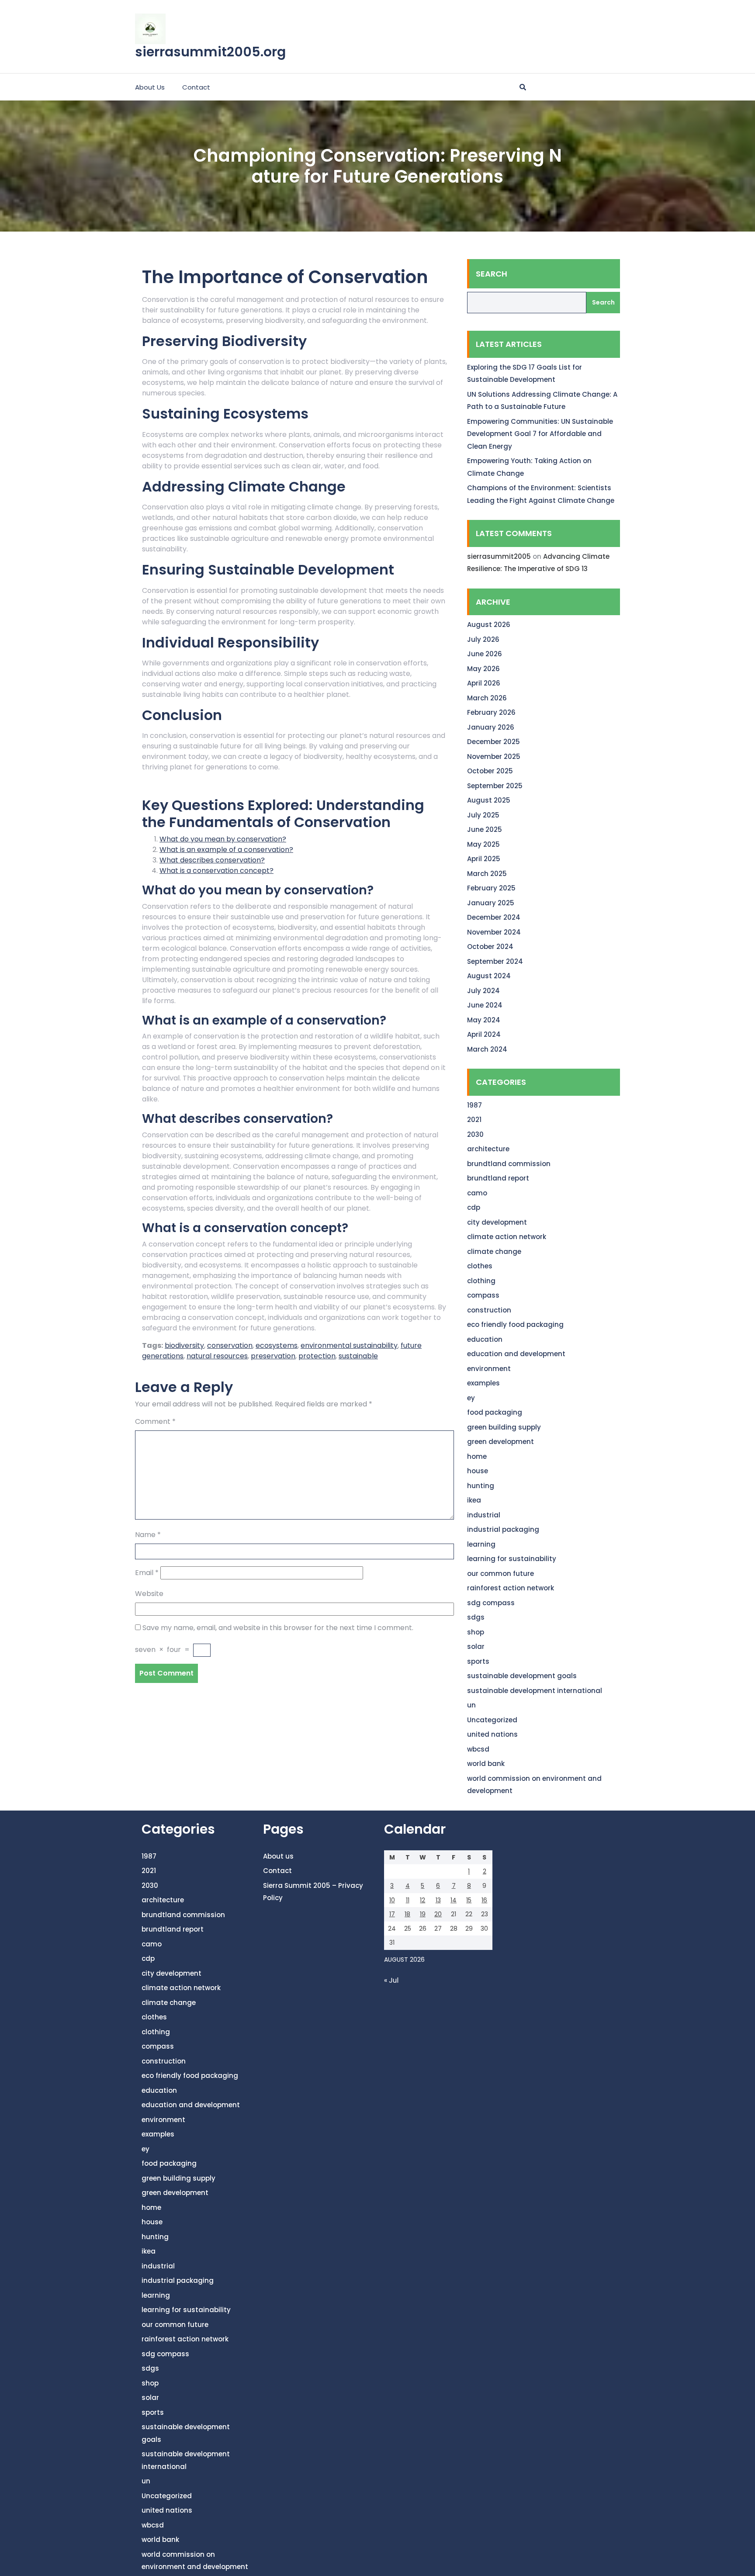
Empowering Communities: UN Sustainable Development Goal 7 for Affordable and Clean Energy (540, 434)
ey (471, 1398)
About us (150, 87)
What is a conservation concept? (216, 871)
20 (438, 1914)
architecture (488, 1149)
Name (148, 1535)
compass (483, 1295)
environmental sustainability (349, 1345)
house (478, 1471)
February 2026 (491, 712)
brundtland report (498, 1178)
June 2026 (485, 654)
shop (476, 1632)
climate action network (507, 1237)
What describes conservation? (212, 860)
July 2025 (483, 815)
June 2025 (485, 829)
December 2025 (494, 742)
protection (317, 1356)
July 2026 (483, 639)
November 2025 (494, 757)
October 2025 (490, 771)
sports (478, 1661)
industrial (484, 1515)
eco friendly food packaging (515, 1324)
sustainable (358, 1356)
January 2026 (491, 727)
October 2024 (490, 947)
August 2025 (489, 800)
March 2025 (487, 874)
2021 (474, 1120)
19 (423, 1914)
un (471, 1705)
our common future (500, 1574)
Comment (155, 1421)
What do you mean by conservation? (223, 839)
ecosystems (277, 1345)
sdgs (476, 1617)
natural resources (217, 1356)
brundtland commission (509, 1164)
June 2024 (485, 1005)
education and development (516, 1354)
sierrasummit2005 (499, 556)
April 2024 (484, 1034)
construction (489, 1310)
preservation (273, 1356)
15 (469, 1900)
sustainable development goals (522, 1676)
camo (477, 1193)
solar (476, 1646)
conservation (230, 1345)
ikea (474, 1500)
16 (484, 1900)
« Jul (391, 1980)
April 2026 (484, 683)
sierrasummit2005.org (210, 52)
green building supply (504, 1427)
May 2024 (484, 1020)
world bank (486, 1764)
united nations (492, 1734)
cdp (474, 1207)
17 (392, 1914)
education (485, 1339)
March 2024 (487, 1049)
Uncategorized (492, 1720)
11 (408, 1900)
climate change (494, 1252)
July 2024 (483, 991)
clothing (481, 1281)
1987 (474, 1105)
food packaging (495, 1412)
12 (423, 1900)
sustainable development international (535, 1691)
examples (483, 1383)
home (477, 1456)
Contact (196, 87)
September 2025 (495, 786)
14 (454, 1900)
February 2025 (491, 888)
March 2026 (487, 698)
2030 (475, 1134)
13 (438, 1900)
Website (149, 1594)
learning (481, 1544)
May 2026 (483, 669)
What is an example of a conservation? (226, 850)
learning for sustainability (512, 1559)
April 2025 (484, 859)
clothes (480, 1266)
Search (492, 274)
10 (392, 1900)
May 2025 (483, 844)
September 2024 (495, 961)
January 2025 (491, 903)
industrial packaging (503, 1529)
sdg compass (491, 1603)
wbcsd (478, 1749)
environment (489, 1369)
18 (407, 1914)
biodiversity (184, 1345)
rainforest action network (511, 1588)
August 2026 (489, 625)
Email (147, 1573)
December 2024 (494, 917)
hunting (481, 1486)
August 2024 (489, 976)
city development (497, 1222)
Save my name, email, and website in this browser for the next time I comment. (278, 1628)
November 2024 (494, 932)
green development (500, 1442)
